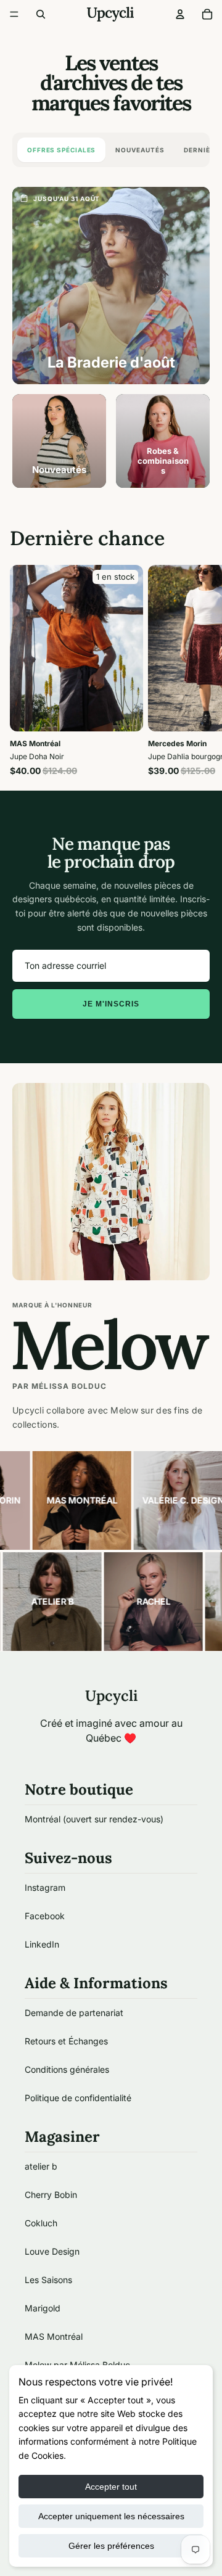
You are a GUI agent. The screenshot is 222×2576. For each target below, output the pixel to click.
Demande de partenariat (74, 2013)
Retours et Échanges (66, 2041)
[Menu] (14, 14)
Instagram (45, 1887)
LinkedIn (42, 1944)
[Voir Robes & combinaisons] (163, 441)
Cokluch (41, 2223)
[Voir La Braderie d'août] (111, 286)
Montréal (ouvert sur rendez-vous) (94, 1819)
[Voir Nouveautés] (59, 441)
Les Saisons (48, 2280)
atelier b (41, 2166)
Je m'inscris (111, 1004)
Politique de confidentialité (78, 2098)
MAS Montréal (54, 2336)
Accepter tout (111, 2487)
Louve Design (52, 2251)
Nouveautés (140, 150)
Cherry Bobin (51, 2195)
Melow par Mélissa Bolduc (77, 2365)
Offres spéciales (61, 150)
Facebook (45, 1916)
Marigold (43, 2308)
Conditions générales (67, 2069)
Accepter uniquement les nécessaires (111, 2516)
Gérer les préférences (111, 2546)
